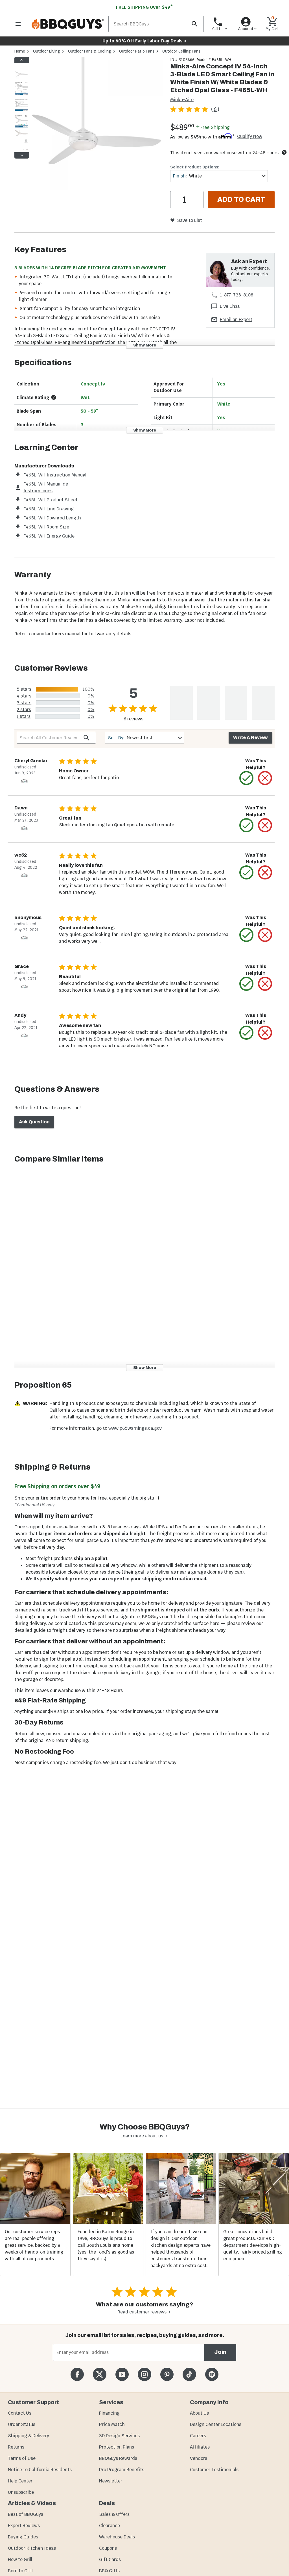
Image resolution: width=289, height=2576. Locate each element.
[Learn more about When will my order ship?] (284, 152)
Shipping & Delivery (29, 2436)
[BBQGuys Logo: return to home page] (68, 24)
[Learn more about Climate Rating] (54, 397)
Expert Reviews (24, 2526)
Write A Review (250, 737)
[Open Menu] (18, 24)
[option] (21, 78)
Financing (109, 2413)
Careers (198, 2436)
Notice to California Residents (40, 2470)
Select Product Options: (195, 167)
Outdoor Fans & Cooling (90, 51)
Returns (16, 2447)
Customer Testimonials (214, 2470)
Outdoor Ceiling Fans (181, 51)
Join (220, 2352)
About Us (199, 2413)
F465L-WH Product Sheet (51, 500)
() (215, 109)
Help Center (20, 2481)
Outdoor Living (47, 51)
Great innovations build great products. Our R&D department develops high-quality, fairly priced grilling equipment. (253, 2245)
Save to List (190, 220)
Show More (145, 345)
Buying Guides (23, 2537)
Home (20, 51)
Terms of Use (22, 2458)
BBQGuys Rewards (118, 2458)
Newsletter (111, 2481)
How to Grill (20, 2559)
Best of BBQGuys (26, 2514)
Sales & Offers (114, 2514)
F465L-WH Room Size (46, 527)
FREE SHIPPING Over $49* (144, 7)
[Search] (194, 24)
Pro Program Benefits (122, 2470)
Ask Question (34, 1122)
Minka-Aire (182, 100)
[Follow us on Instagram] (144, 2374)
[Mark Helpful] (246, 778)
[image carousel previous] (22, 60)
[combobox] (219, 176)
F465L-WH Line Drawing (49, 509)
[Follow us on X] (99, 2374)
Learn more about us (142, 2136)
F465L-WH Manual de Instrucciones (46, 487)
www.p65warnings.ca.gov (135, 1428)
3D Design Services (119, 2436)
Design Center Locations (216, 2424)
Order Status (22, 2424)
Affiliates (200, 2447)
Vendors (199, 2458)
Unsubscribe (21, 2492)
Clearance (110, 2526)
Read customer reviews (142, 2312)
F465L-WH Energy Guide (49, 536)
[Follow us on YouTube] (122, 2374)
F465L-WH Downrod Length (52, 518)
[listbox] (22, 108)
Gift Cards (110, 2559)
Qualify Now (250, 137)
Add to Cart (241, 200)
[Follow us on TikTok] (189, 2374)
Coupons (108, 2548)
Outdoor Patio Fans (137, 51)
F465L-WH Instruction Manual (55, 475)
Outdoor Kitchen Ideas (32, 2548)
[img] (97, 124)
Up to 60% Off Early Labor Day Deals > (144, 41)
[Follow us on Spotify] (212, 2374)
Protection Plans (117, 2447)
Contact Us (20, 2413)
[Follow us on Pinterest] (167, 2374)
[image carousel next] (22, 155)
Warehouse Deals (117, 2537)
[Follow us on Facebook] (77, 2374)
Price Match (112, 2424)
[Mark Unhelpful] (265, 778)
